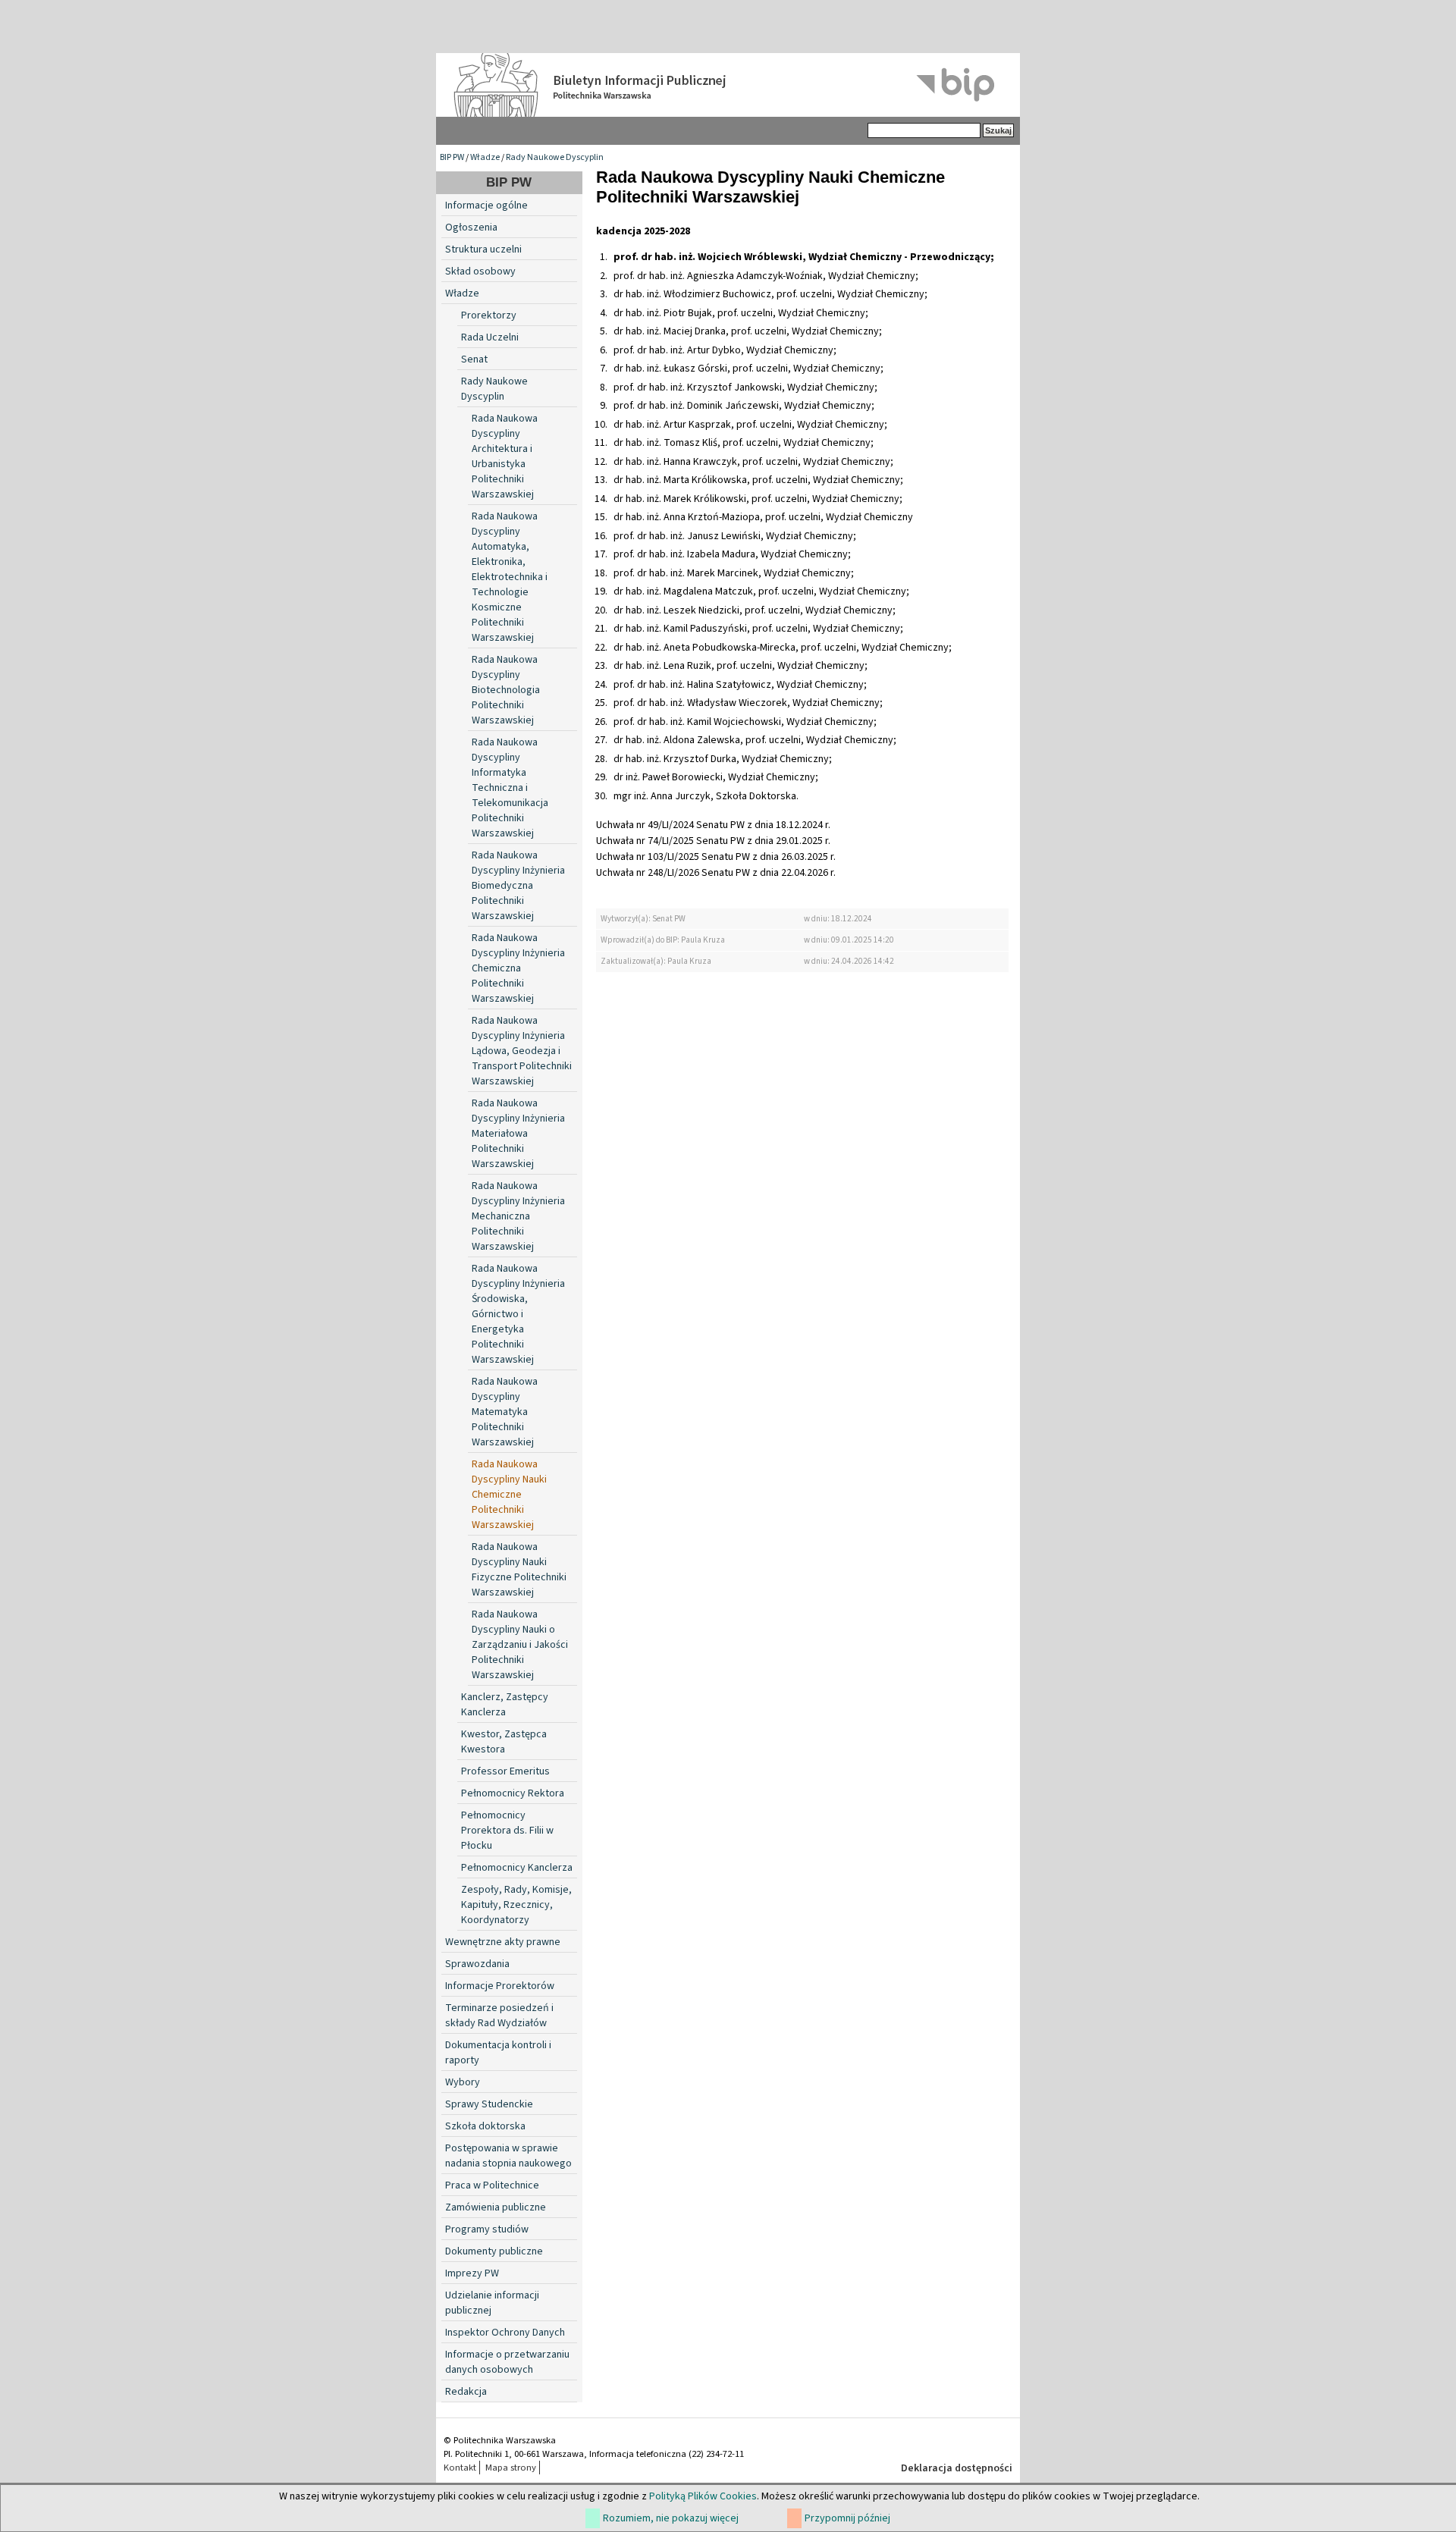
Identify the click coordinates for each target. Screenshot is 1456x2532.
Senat (474, 359)
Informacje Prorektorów (500, 1986)
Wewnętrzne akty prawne (503, 1942)
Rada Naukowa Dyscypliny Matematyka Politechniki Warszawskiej (505, 1412)
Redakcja (466, 2392)
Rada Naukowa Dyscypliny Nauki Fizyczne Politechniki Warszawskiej (519, 1570)
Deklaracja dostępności (957, 2468)
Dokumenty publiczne (494, 2251)
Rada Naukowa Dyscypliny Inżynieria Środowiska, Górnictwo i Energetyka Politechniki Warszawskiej (518, 1314)
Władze (485, 157)
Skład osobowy (480, 271)
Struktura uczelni (483, 249)
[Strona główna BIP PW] (728, 85)
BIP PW (452, 157)
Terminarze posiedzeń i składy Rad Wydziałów (499, 2016)
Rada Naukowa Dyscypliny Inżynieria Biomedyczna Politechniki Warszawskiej (518, 886)
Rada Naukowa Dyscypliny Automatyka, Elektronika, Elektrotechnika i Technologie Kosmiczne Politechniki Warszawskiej (510, 577)
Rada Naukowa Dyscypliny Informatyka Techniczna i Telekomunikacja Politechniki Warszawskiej (510, 788)
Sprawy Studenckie (489, 2104)
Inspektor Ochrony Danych (505, 2333)
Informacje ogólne (486, 206)
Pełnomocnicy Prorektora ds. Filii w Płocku (507, 1831)
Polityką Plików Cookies (703, 2496)
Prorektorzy (489, 315)
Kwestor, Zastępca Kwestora (504, 1742)
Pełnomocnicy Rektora (513, 1793)
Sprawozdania (477, 1964)
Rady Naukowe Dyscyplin (555, 157)
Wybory (463, 2082)
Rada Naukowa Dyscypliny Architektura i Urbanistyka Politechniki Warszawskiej (505, 457)
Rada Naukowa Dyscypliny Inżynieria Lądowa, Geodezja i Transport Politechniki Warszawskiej (522, 1051)
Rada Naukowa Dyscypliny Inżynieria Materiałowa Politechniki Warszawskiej (518, 1134)
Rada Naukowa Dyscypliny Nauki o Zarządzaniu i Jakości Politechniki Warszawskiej (520, 1645)
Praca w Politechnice (492, 2185)
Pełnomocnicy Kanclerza (517, 1868)
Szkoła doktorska (485, 2126)
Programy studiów (487, 2229)
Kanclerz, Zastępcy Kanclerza (505, 1705)
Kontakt (460, 2468)
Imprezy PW (472, 2273)
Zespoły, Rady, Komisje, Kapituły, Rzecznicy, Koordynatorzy (516, 1905)
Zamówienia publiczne (496, 2207)
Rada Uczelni (490, 337)
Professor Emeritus (505, 1771)
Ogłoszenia (471, 227)
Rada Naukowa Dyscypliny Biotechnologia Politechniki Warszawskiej (506, 690)
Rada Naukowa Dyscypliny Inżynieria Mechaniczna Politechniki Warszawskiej (518, 1216)
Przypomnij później (847, 2518)
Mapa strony (511, 2468)
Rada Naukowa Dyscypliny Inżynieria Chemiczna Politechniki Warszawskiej (518, 968)
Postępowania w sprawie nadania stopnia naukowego (508, 2156)
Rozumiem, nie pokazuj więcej (671, 2518)
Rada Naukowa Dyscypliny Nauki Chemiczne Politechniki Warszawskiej (509, 1495)
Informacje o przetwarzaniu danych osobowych (507, 2362)
